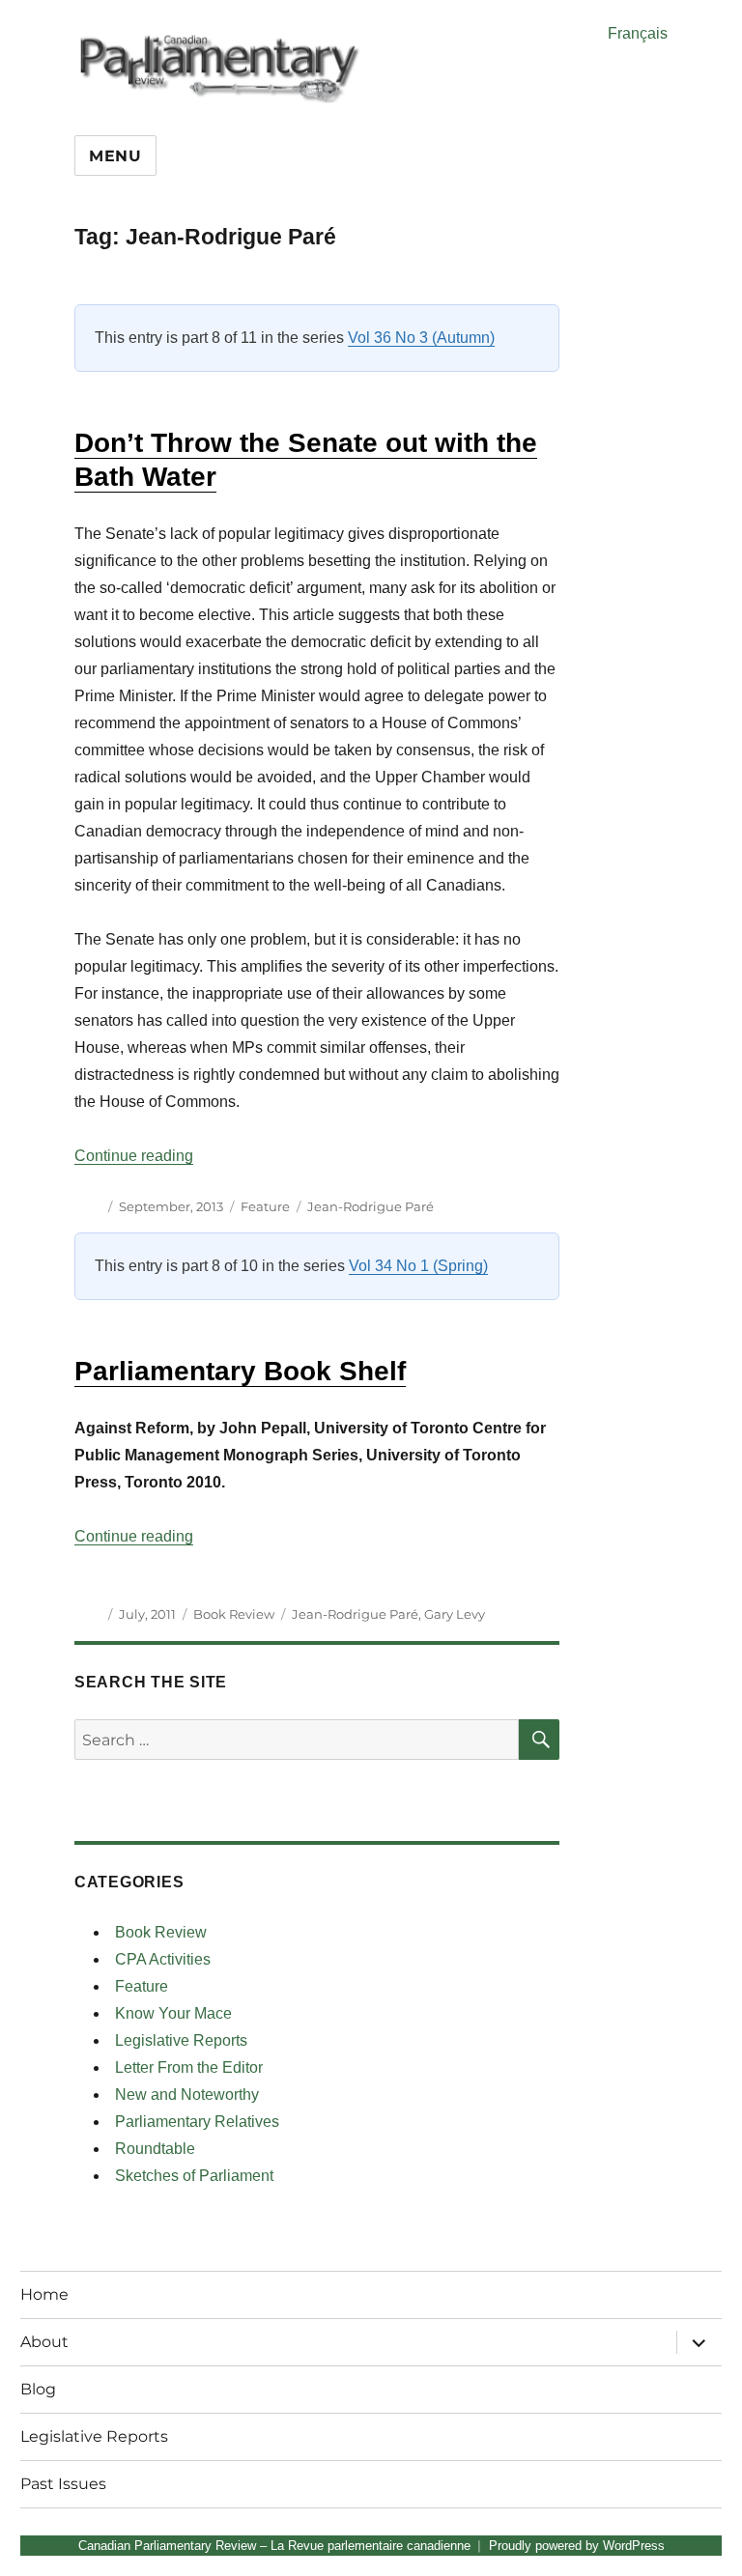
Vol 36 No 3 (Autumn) (421, 338)
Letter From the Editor (189, 2067)
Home (44, 2294)
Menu (115, 156)
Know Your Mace (173, 2013)
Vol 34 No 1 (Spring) (418, 1266)
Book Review (234, 1614)
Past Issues (63, 2484)
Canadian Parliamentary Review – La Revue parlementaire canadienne (274, 2546)
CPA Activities (163, 1959)
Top (696, 2530)
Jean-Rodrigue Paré (371, 1206)
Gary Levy (455, 1614)
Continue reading (134, 1156)
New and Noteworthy (187, 2095)
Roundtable (155, 2149)
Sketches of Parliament (194, 2176)
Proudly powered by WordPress (577, 2546)
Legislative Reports (181, 2040)
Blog (38, 2389)
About (44, 2342)
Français (638, 33)
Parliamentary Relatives (197, 2122)
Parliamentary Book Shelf (240, 1371)
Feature (265, 1206)
